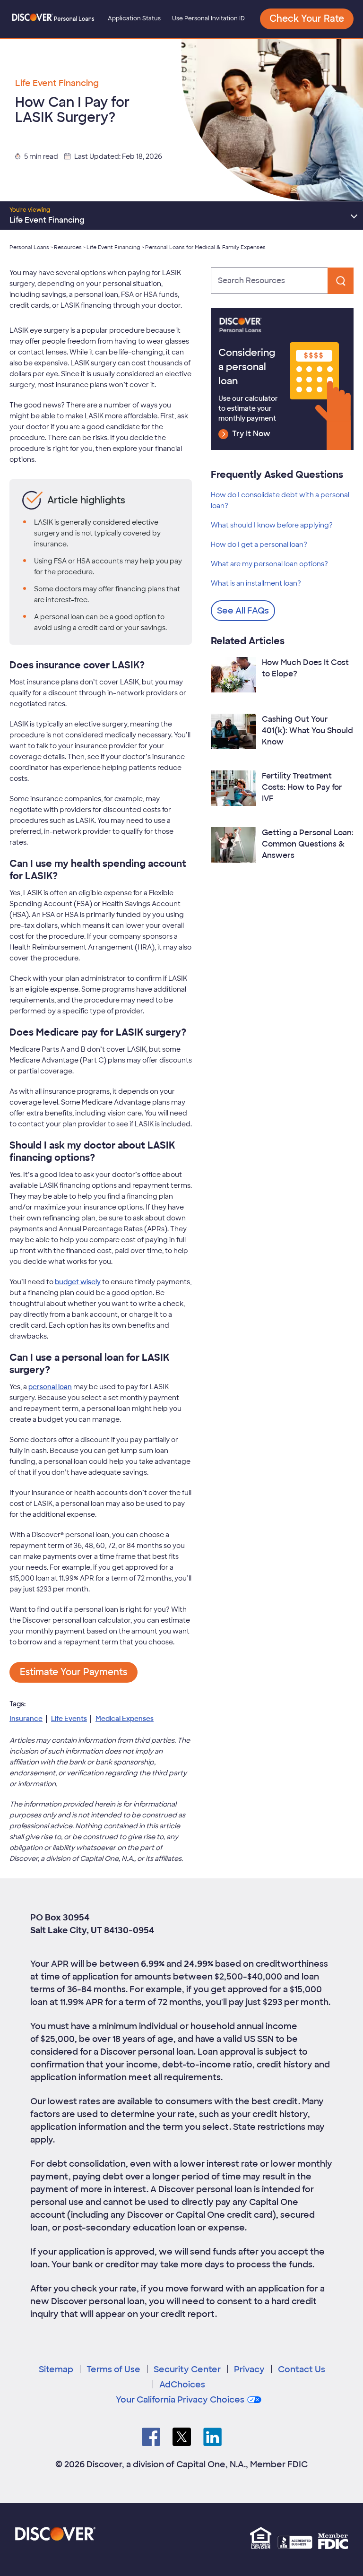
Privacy (249, 2369)
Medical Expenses (125, 1719)
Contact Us (302, 2369)
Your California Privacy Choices (180, 2400)
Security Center (187, 2369)
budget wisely (78, 1282)
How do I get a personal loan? (259, 545)
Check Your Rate (307, 19)
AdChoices (182, 2385)
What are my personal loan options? (269, 564)
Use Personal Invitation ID (208, 18)
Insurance (26, 1719)
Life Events (69, 1719)
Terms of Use (113, 2369)
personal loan (50, 1387)
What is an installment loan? (256, 583)
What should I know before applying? (272, 525)
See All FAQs (243, 611)
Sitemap (56, 2369)
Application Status (134, 18)
